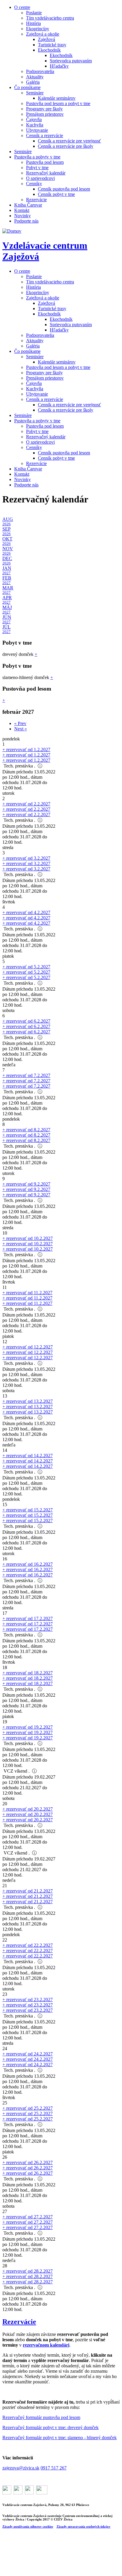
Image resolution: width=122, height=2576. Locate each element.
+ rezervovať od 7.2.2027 (26, 1075)
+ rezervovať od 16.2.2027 (28, 1564)
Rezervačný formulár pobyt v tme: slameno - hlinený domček (60, 2438)
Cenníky (34, 184)
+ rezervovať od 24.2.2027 (28, 2054)
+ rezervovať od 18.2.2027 (28, 1673)
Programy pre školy (44, 109)
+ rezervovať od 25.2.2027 (28, 2108)
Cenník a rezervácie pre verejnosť (69, 141)
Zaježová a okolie (43, 34)
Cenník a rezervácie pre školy (66, 146)
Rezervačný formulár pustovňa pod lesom (41, 2417)
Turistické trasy (52, 45)
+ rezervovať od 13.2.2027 (28, 1401)
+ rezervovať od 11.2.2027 (27, 1293)
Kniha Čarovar (28, 205)
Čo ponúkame (27, 87)
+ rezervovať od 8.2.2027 (26, 1130)
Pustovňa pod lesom (45, 162)
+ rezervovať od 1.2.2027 (26, 750)
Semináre (35, 93)
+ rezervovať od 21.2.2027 (28, 1891)
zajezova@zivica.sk (21, 2468)
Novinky (23, 216)
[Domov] (12, 231)
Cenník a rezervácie (45, 135)
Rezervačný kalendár (46, 173)
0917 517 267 (54, 2468)
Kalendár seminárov (57, 98)
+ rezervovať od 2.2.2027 (26, 804)
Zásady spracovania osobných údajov (84, 2526)
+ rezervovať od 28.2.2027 (28, 2271)
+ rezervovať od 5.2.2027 (26, 967)
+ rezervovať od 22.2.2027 (28, 1945)
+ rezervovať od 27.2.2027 (28, 2217)
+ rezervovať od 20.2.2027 (28, 1809)
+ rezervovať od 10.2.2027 (28, 1238)
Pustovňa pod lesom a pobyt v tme (58, 103)
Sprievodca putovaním (71, 61)
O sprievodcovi (40, 178)
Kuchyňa (35, 125)
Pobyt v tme (37, 168)
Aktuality (35, 77)
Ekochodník (49, 50)
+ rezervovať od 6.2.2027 (26, 1021)
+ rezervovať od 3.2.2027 (26, 858)
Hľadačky (59, 66)
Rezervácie (36, 200)
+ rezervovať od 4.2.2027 (26, 912)
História (33, 23)
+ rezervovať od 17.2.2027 (28, 1618)
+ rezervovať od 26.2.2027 (28, 2162)
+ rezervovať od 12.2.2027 (28, 1347)
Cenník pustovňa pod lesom (64, 189)
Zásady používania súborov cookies (28, 2526)
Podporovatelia (40, 71)
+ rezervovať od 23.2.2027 (28, 2000)
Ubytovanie (37, 130)
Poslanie (34, 13)
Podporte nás (26, 221)
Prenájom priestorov (45, 114)
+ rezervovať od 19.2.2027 (28, 1727)
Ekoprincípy (38, 29)
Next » (21, 729)
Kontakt (22, 210)
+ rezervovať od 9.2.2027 (26, 1184)
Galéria (33, 82)
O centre (22, 7)
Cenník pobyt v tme (56, 194)
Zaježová (46, 39)
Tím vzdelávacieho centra (50, 18)
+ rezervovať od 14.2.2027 (28, 1456)
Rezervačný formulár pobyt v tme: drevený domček (50, 2427)
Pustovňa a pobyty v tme (37, 157)
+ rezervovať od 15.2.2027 (28, 1510)
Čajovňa (34, 119)
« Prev (20, 723)
